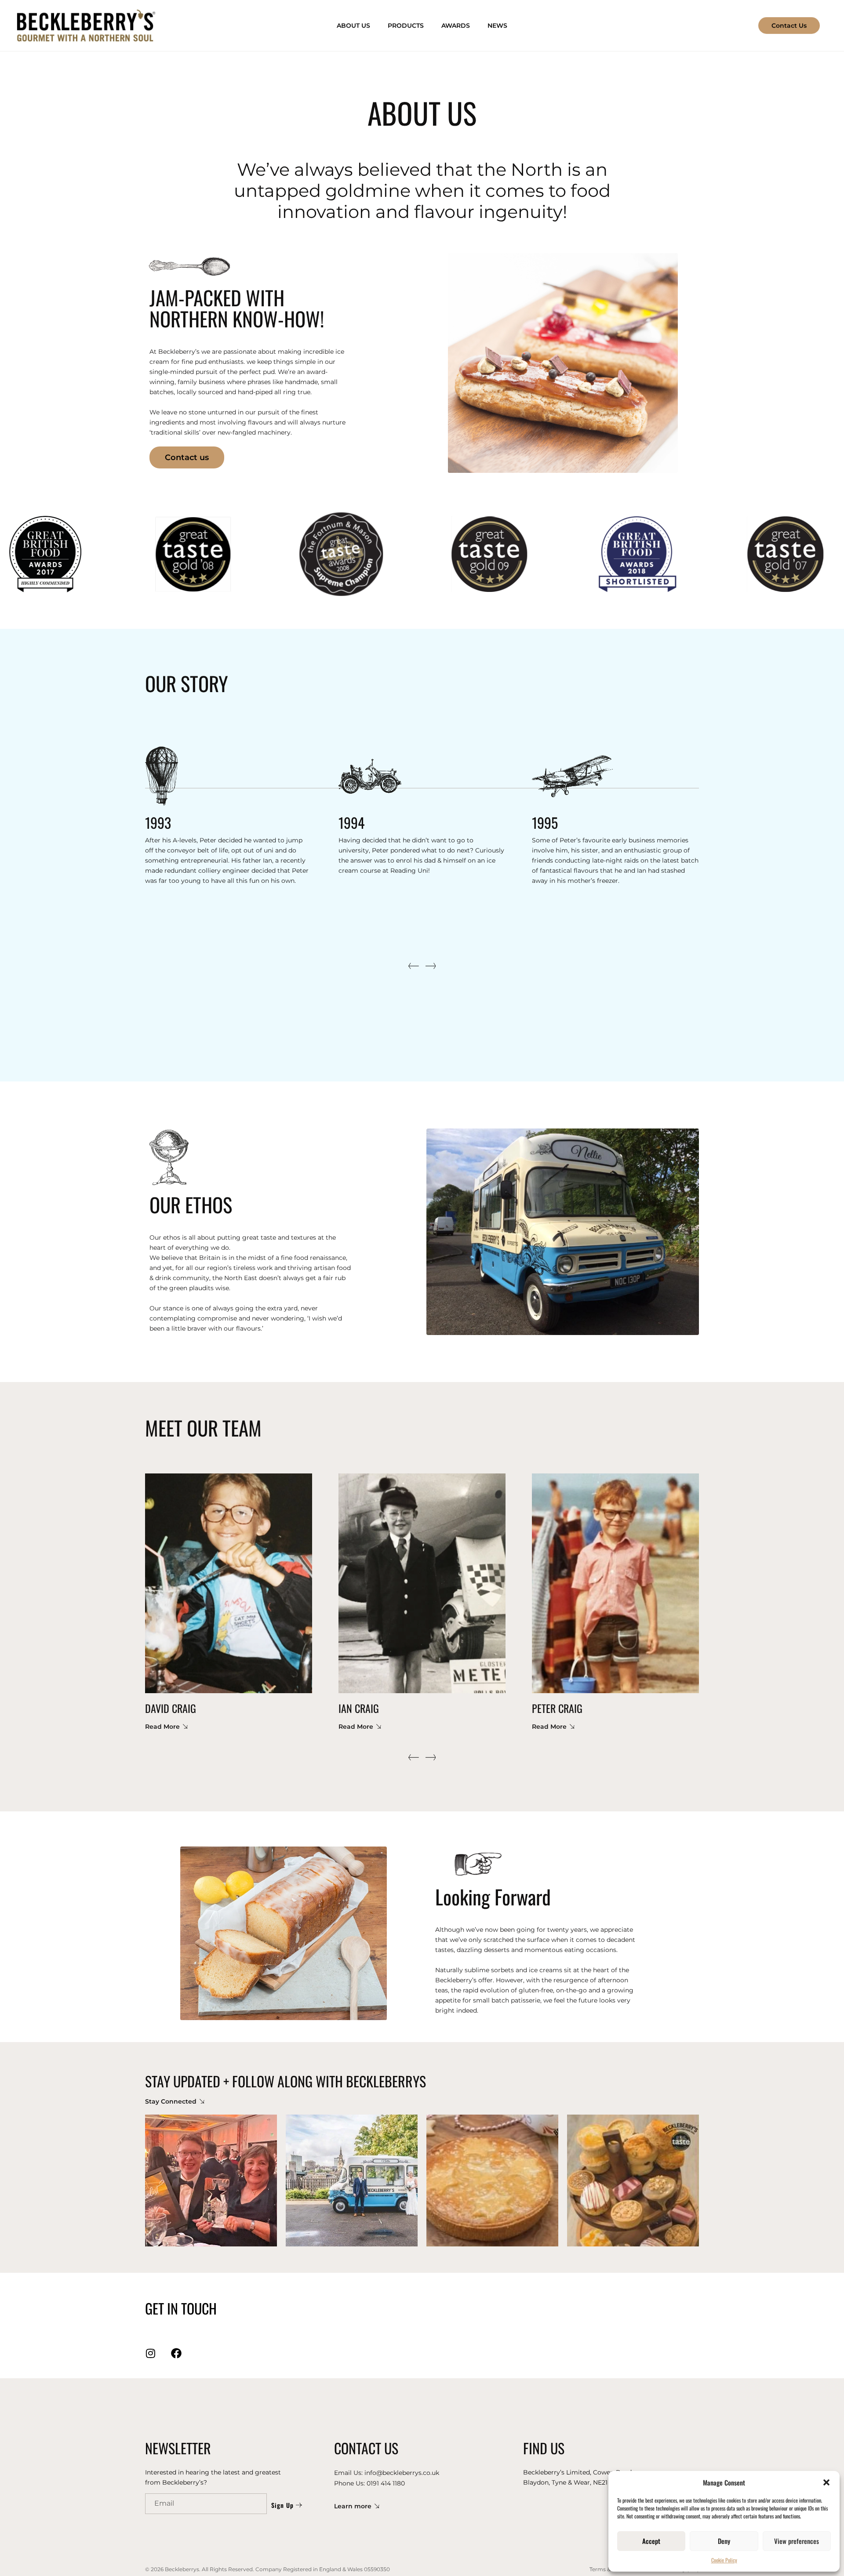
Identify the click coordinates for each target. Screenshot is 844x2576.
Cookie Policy (724, 2560)
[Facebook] (176, 2353)
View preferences (797, 2541)
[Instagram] (150, 2353)
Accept (651, 2541)
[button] (826, 2482)
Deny (724, 2541)
